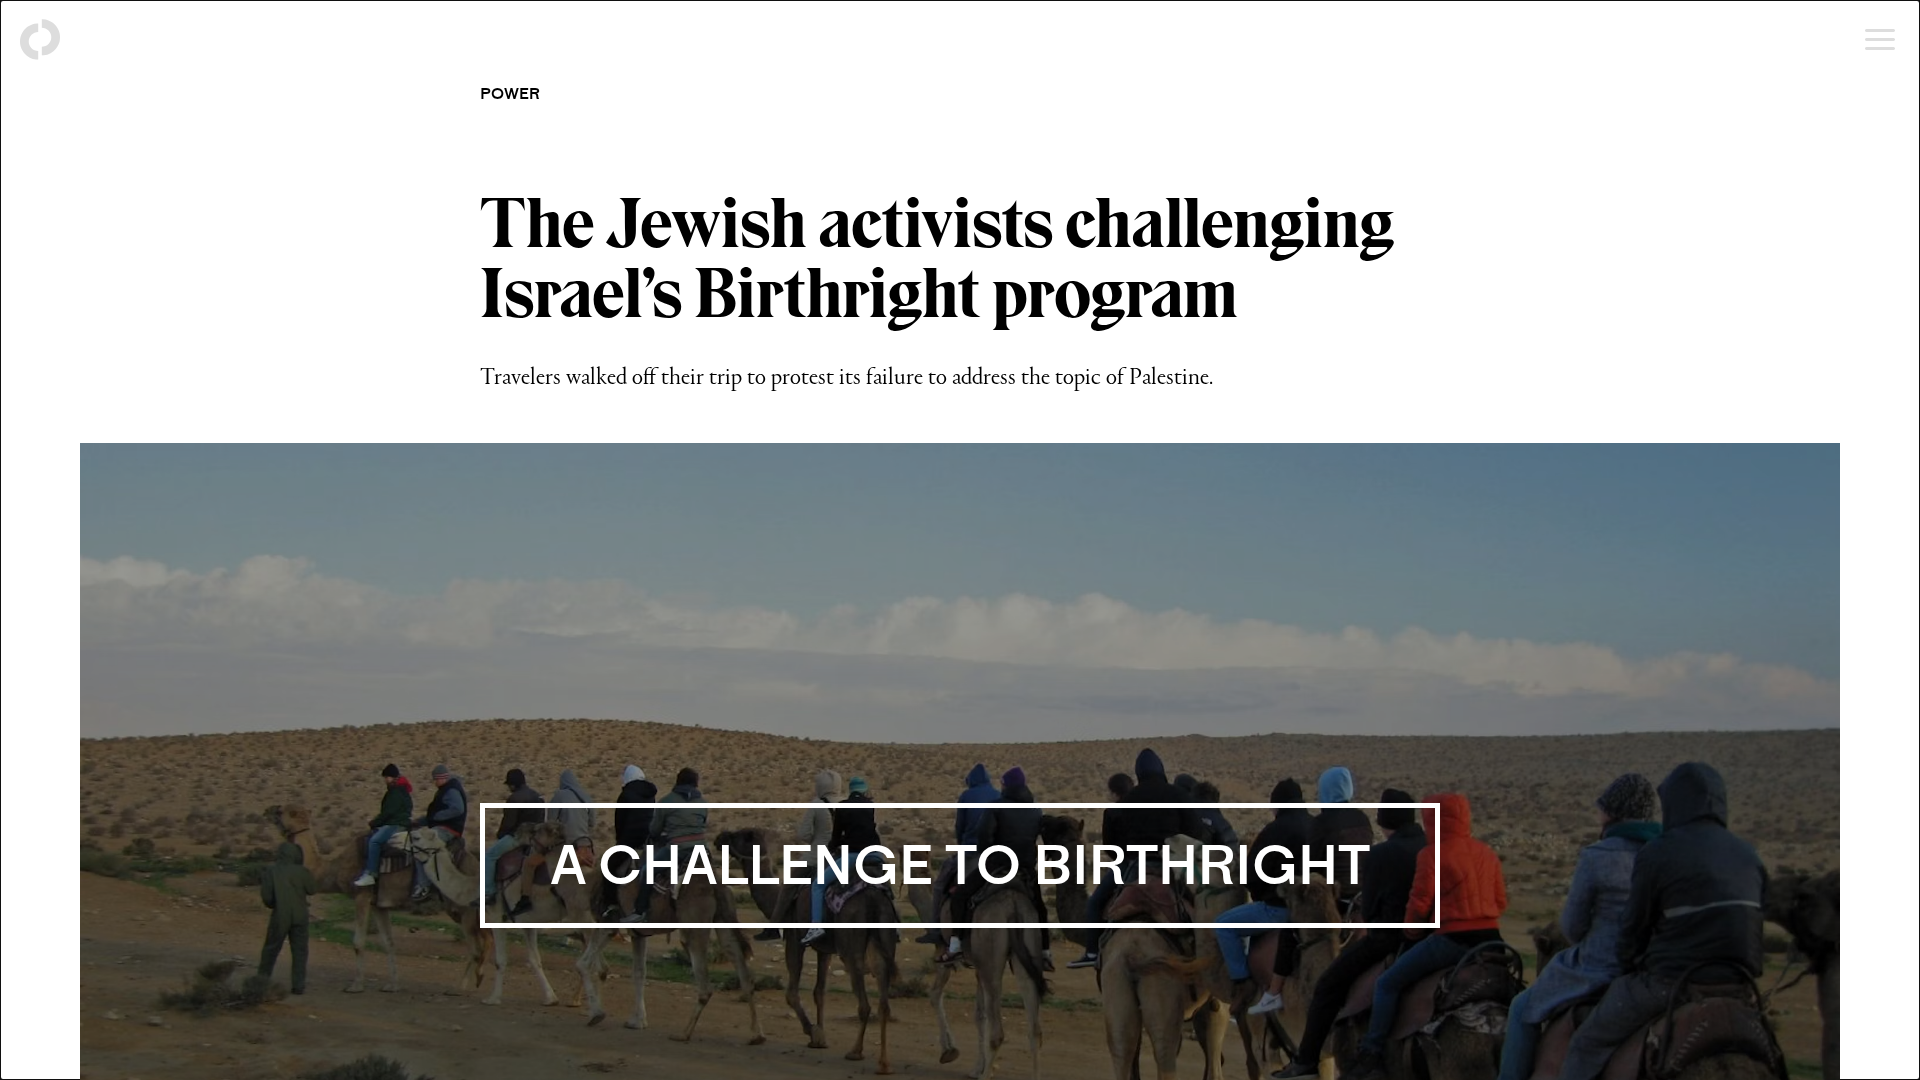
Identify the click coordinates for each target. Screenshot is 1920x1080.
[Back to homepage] (40, 40)
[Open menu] (1880, 40)
